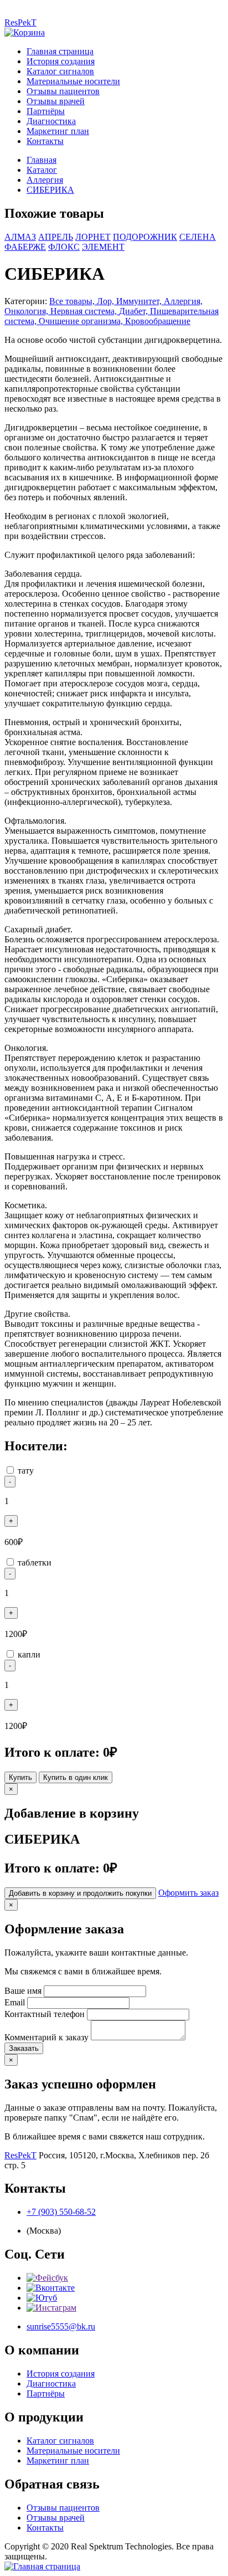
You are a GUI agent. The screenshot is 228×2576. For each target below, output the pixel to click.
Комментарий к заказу (46, 2037)
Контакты (45, 141)
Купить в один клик (76, 1777)
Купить (20, 1777)
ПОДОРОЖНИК (145, 237)
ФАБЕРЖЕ (25, 247)
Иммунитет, (140, 301)
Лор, (107, 301)
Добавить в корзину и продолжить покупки (80, 1893)
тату (26, 1471)
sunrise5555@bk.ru (61, 2326)
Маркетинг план (58, 131)
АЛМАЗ (20, 237)
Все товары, (73, 301)
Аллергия (45, 180)
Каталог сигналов (60, 71)
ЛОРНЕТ (93, 237)
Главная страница (60, 51)
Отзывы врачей (56, 101)
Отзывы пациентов (63, 91)
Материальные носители (73, 81)
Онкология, (27, 311)
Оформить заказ (188, 1893)
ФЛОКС (64, 247)
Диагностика (51, 121)
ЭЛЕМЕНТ (103, 247)
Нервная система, (85, 311)
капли (29, 1654)
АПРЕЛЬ (56, 237)
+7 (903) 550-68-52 (61, 2212)
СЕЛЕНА (198, 237)
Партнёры (46, 111)
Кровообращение (158, 321)
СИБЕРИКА (50, 190)
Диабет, (134, 311)
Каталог (42, 170)
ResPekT (20, 22)
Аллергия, (183, 301)
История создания (61, 61)
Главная (42, 160)
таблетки (35, 1562)
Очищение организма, (82, 321)
